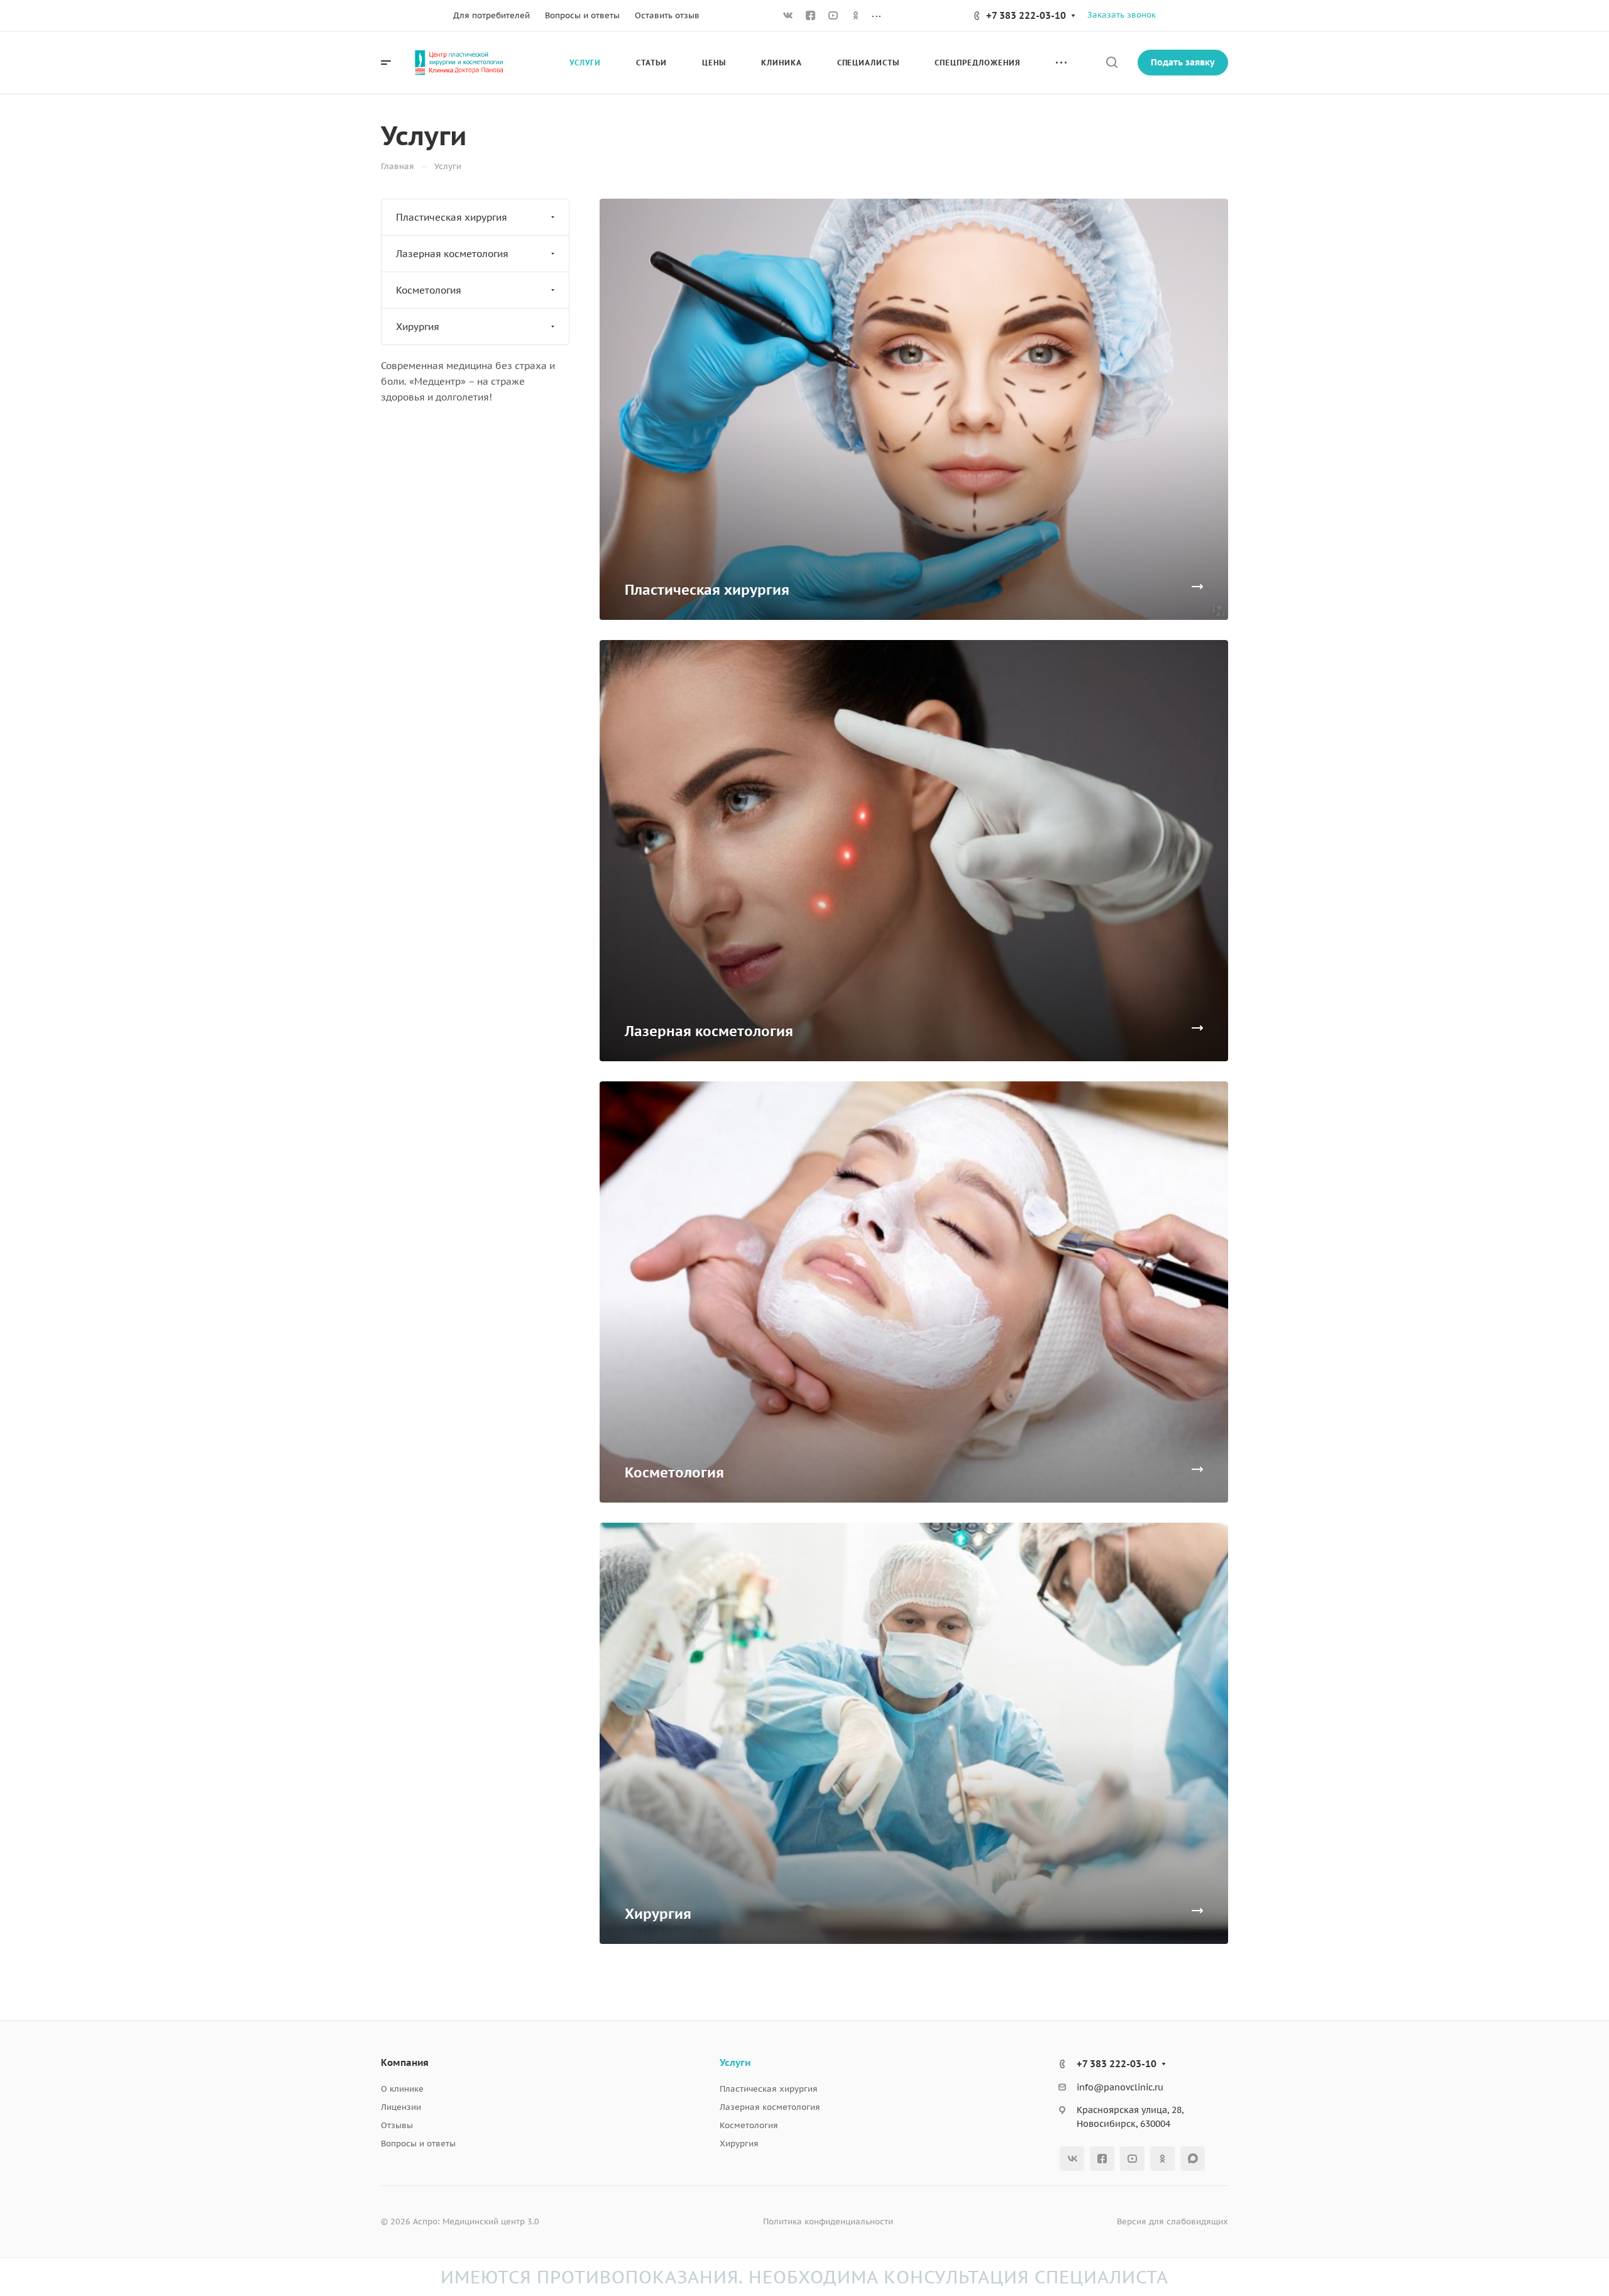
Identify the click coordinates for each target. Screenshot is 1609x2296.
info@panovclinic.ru (1120, 2087)
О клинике (402, 2089)
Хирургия (418, 327)
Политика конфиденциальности (828, 2221)
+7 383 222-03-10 (1026, 15)
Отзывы (397, 2125)
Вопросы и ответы (418, 2144)
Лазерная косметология (452, 254)
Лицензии (401, 2107)
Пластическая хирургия (452, 217)
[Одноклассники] (856, 16)
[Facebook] (811, 16)
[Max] (1193, 2159)
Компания (405, 2062)
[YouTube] (833, 16)
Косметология (429, 290)
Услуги (735, 2062)
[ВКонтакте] (788, 16)
